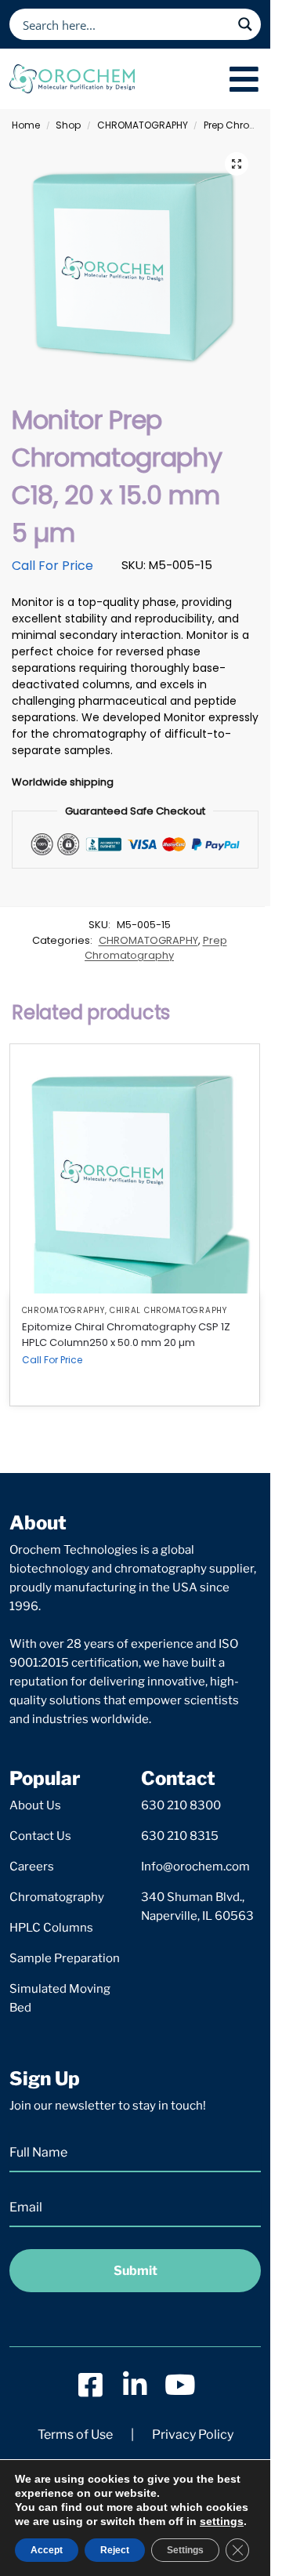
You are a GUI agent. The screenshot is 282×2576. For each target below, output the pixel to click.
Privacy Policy (193, 2435)
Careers (32, 1867)
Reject (115, 2550)
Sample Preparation (65, 1958)
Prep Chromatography (156, 948)
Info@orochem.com (195, 1867)
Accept (47, 2550)
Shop (68, 125)
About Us (35, 1805)
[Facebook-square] (90, 2384)
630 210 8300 (181, 1805)
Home (26, 125)
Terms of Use (75, 2435)
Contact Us (40, 1836)
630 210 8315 (180, 1836)
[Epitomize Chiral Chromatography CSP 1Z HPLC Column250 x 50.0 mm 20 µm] (135, 1169)
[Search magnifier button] (245, 24)
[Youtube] (180, 2384)
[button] (237, 164)
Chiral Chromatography (168, 1310)
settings (222, 2521)
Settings (185, 2550)
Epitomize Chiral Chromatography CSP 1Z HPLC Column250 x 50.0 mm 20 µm (126, 1335)
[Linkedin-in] (135, 2384)
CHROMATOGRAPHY (143, 125)
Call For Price (52, 566)
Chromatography (57, 1897)
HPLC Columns (51, 1928)
